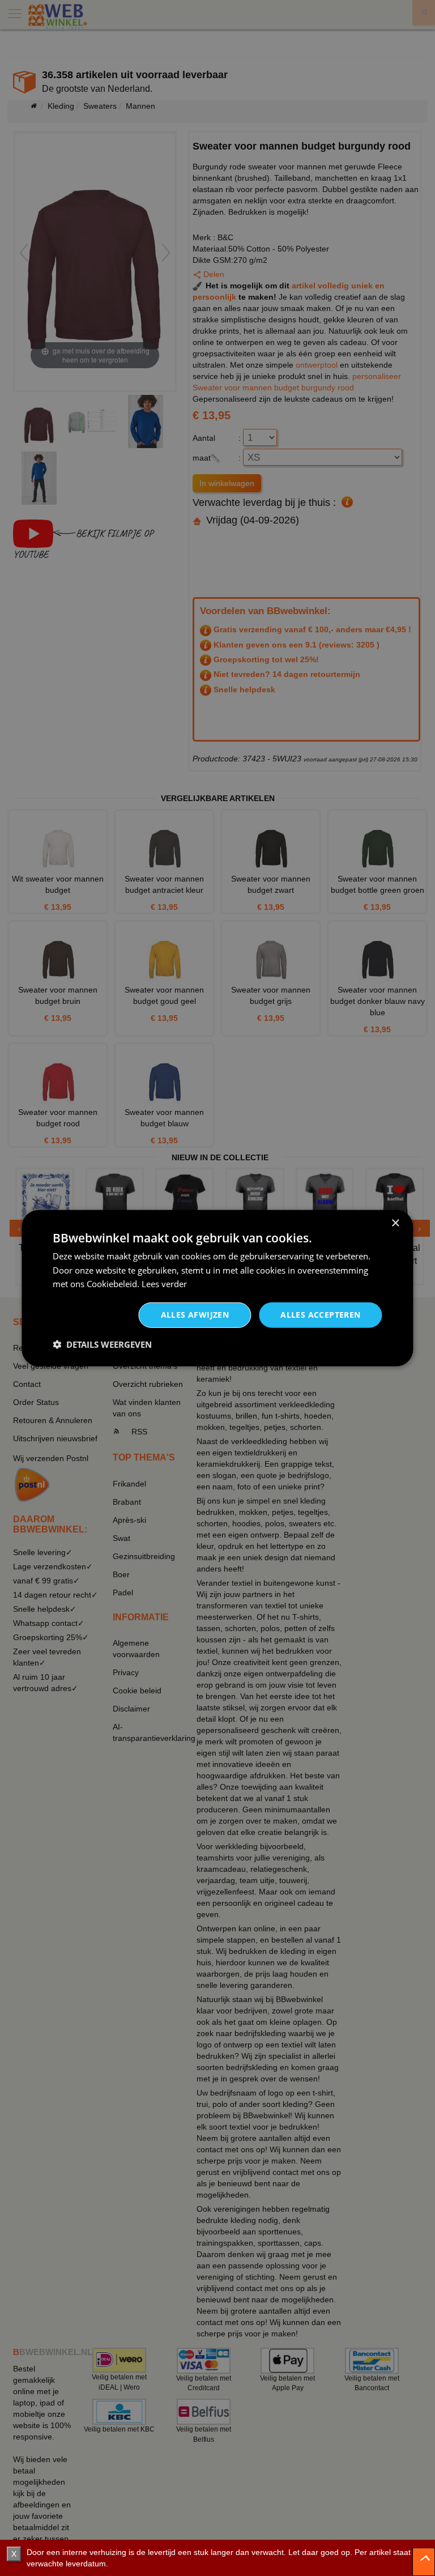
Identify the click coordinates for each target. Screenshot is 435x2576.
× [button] (395, 1223)
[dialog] (217, 1288)
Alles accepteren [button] (320, 1315)
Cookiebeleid (112, 1284)
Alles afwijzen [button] (195, 1315)
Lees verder (164, 1284)
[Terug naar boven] (424, 2562)
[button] (102, 1344)
